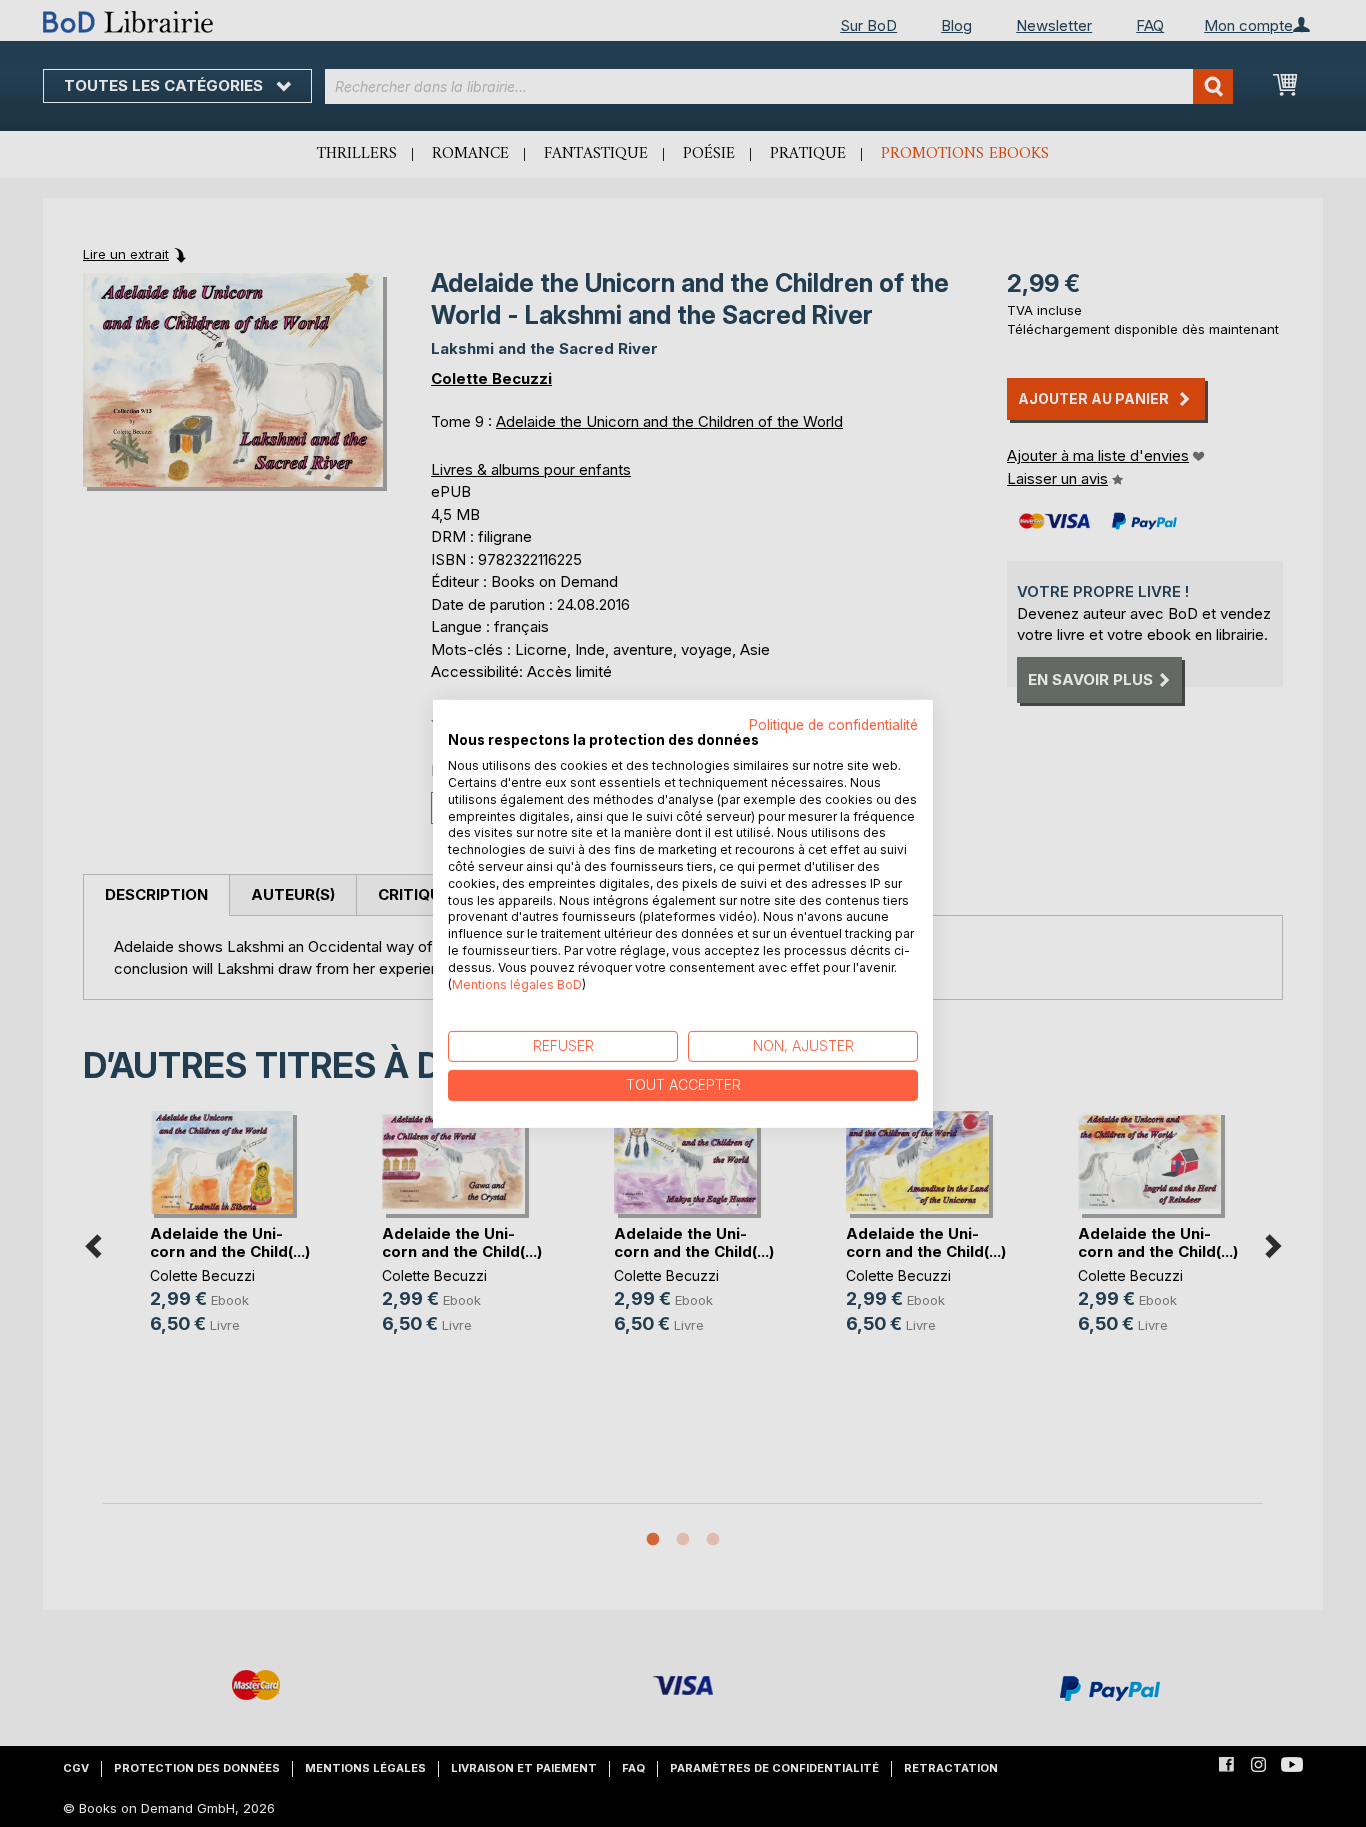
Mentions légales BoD (517, 983)
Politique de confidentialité (833, 724)
